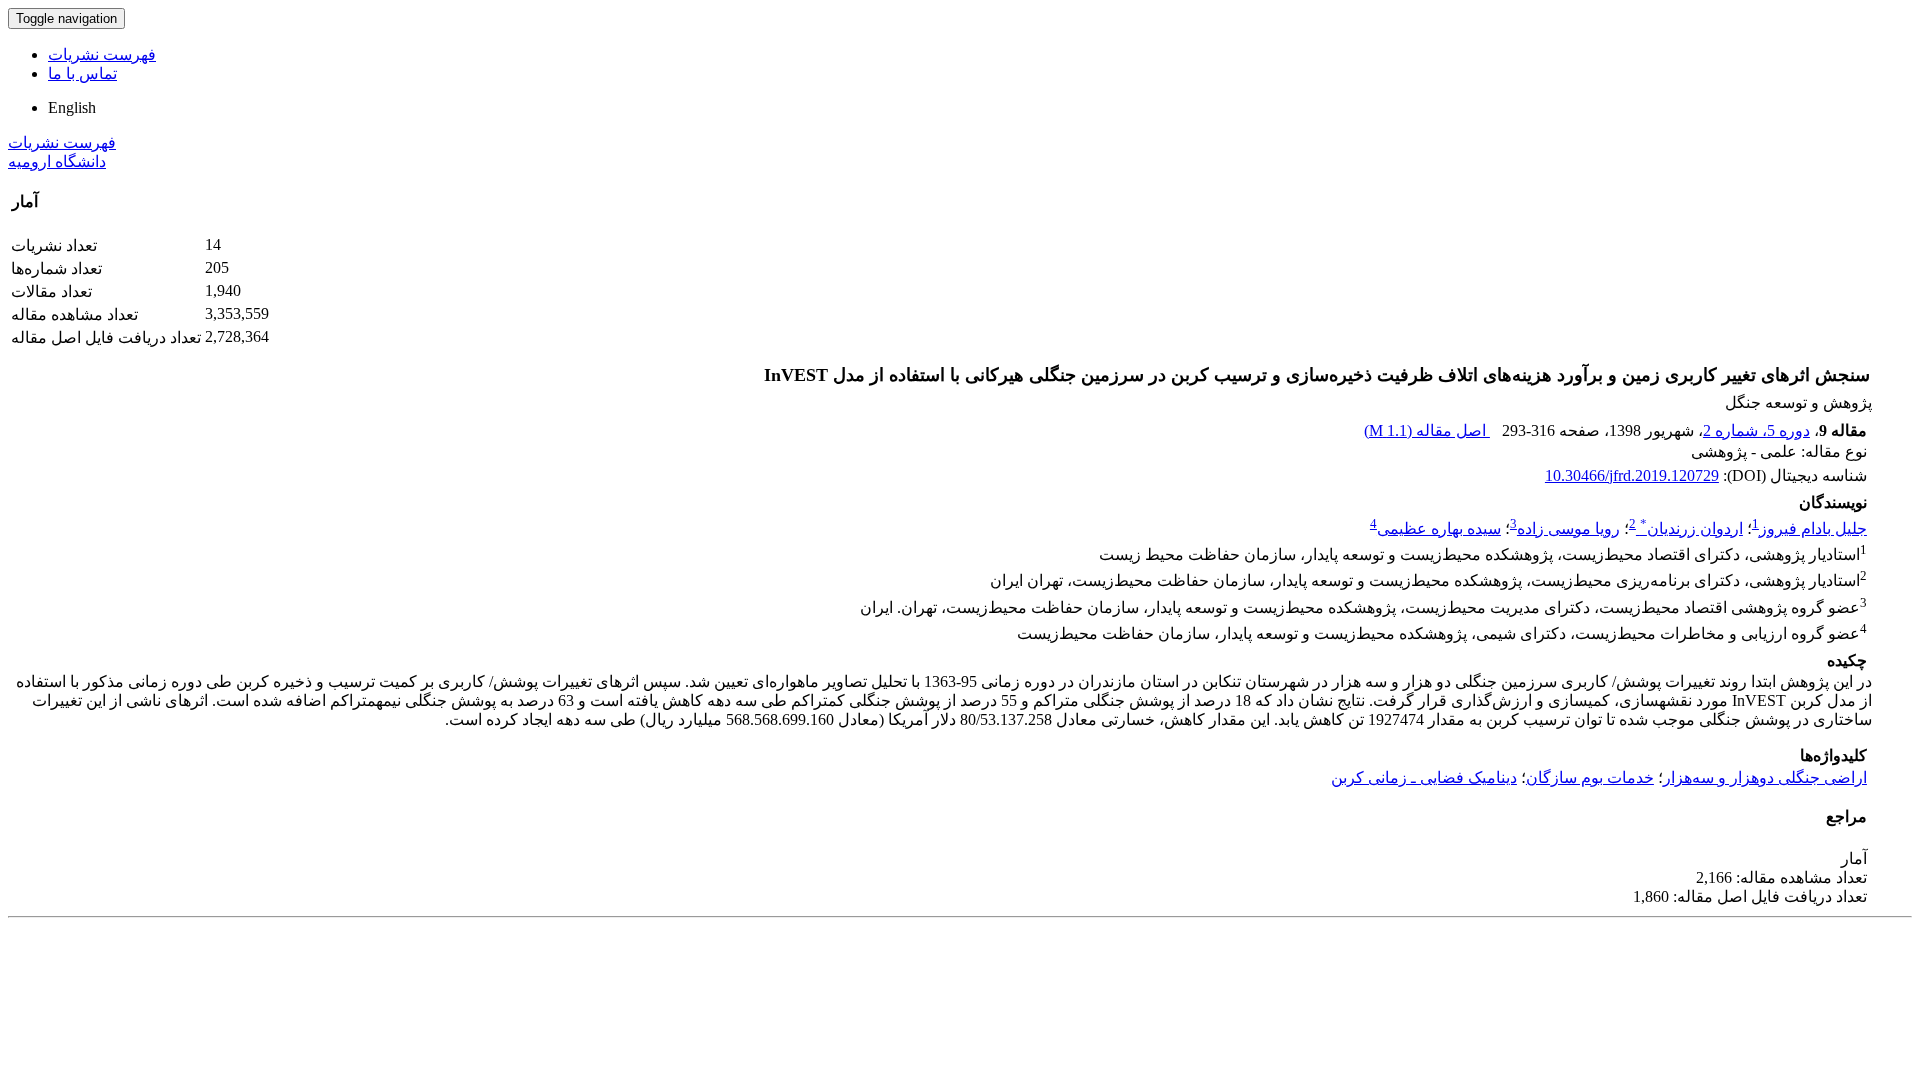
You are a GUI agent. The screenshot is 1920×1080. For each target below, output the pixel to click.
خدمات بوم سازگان (1590, 777)
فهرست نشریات (102, 54)
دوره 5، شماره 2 (1756, 430)
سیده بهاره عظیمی (1439, 528)
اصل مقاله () (1427, 430)
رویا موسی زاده (1568, 528)
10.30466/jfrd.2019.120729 (1632, 475)
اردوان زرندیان (1691, 528)
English (72, 107)
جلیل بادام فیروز (1813, 528)
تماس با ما (82, 73)
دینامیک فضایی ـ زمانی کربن (1424, 777)
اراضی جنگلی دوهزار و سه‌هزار (1765, 777)
